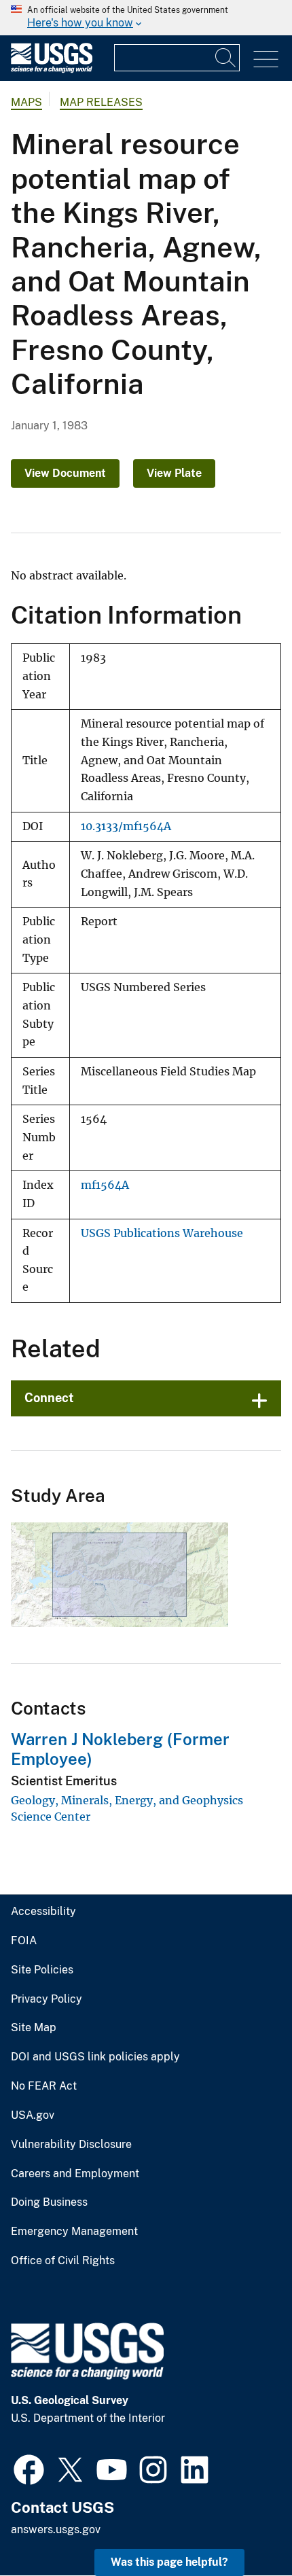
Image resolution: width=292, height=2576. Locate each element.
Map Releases (101, 102)
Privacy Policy (47, 1999)
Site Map (34, 2028)
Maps (26, 102)
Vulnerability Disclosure (71, 2145)
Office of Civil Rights (63, 2261)
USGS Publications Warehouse (162, 1233)
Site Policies (42, 1970)
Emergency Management (74, 2232)
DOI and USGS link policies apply (95, 2057)
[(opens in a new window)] (29, 2468)
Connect (49, 1398)
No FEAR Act (44, 2086)
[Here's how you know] (146, 18)
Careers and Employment (75, 2174)
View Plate (174, 473)
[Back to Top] (243, 2527)
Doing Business (49, 2202)
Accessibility (43, 1912)
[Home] (52, 70)
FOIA (24, 1941)
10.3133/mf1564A (126, 826)
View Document (65, 473)
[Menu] (266, 59)
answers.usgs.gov (56, 2529)
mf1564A (105, 1185)
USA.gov (33, 2115)
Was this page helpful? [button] (169, 2562)
